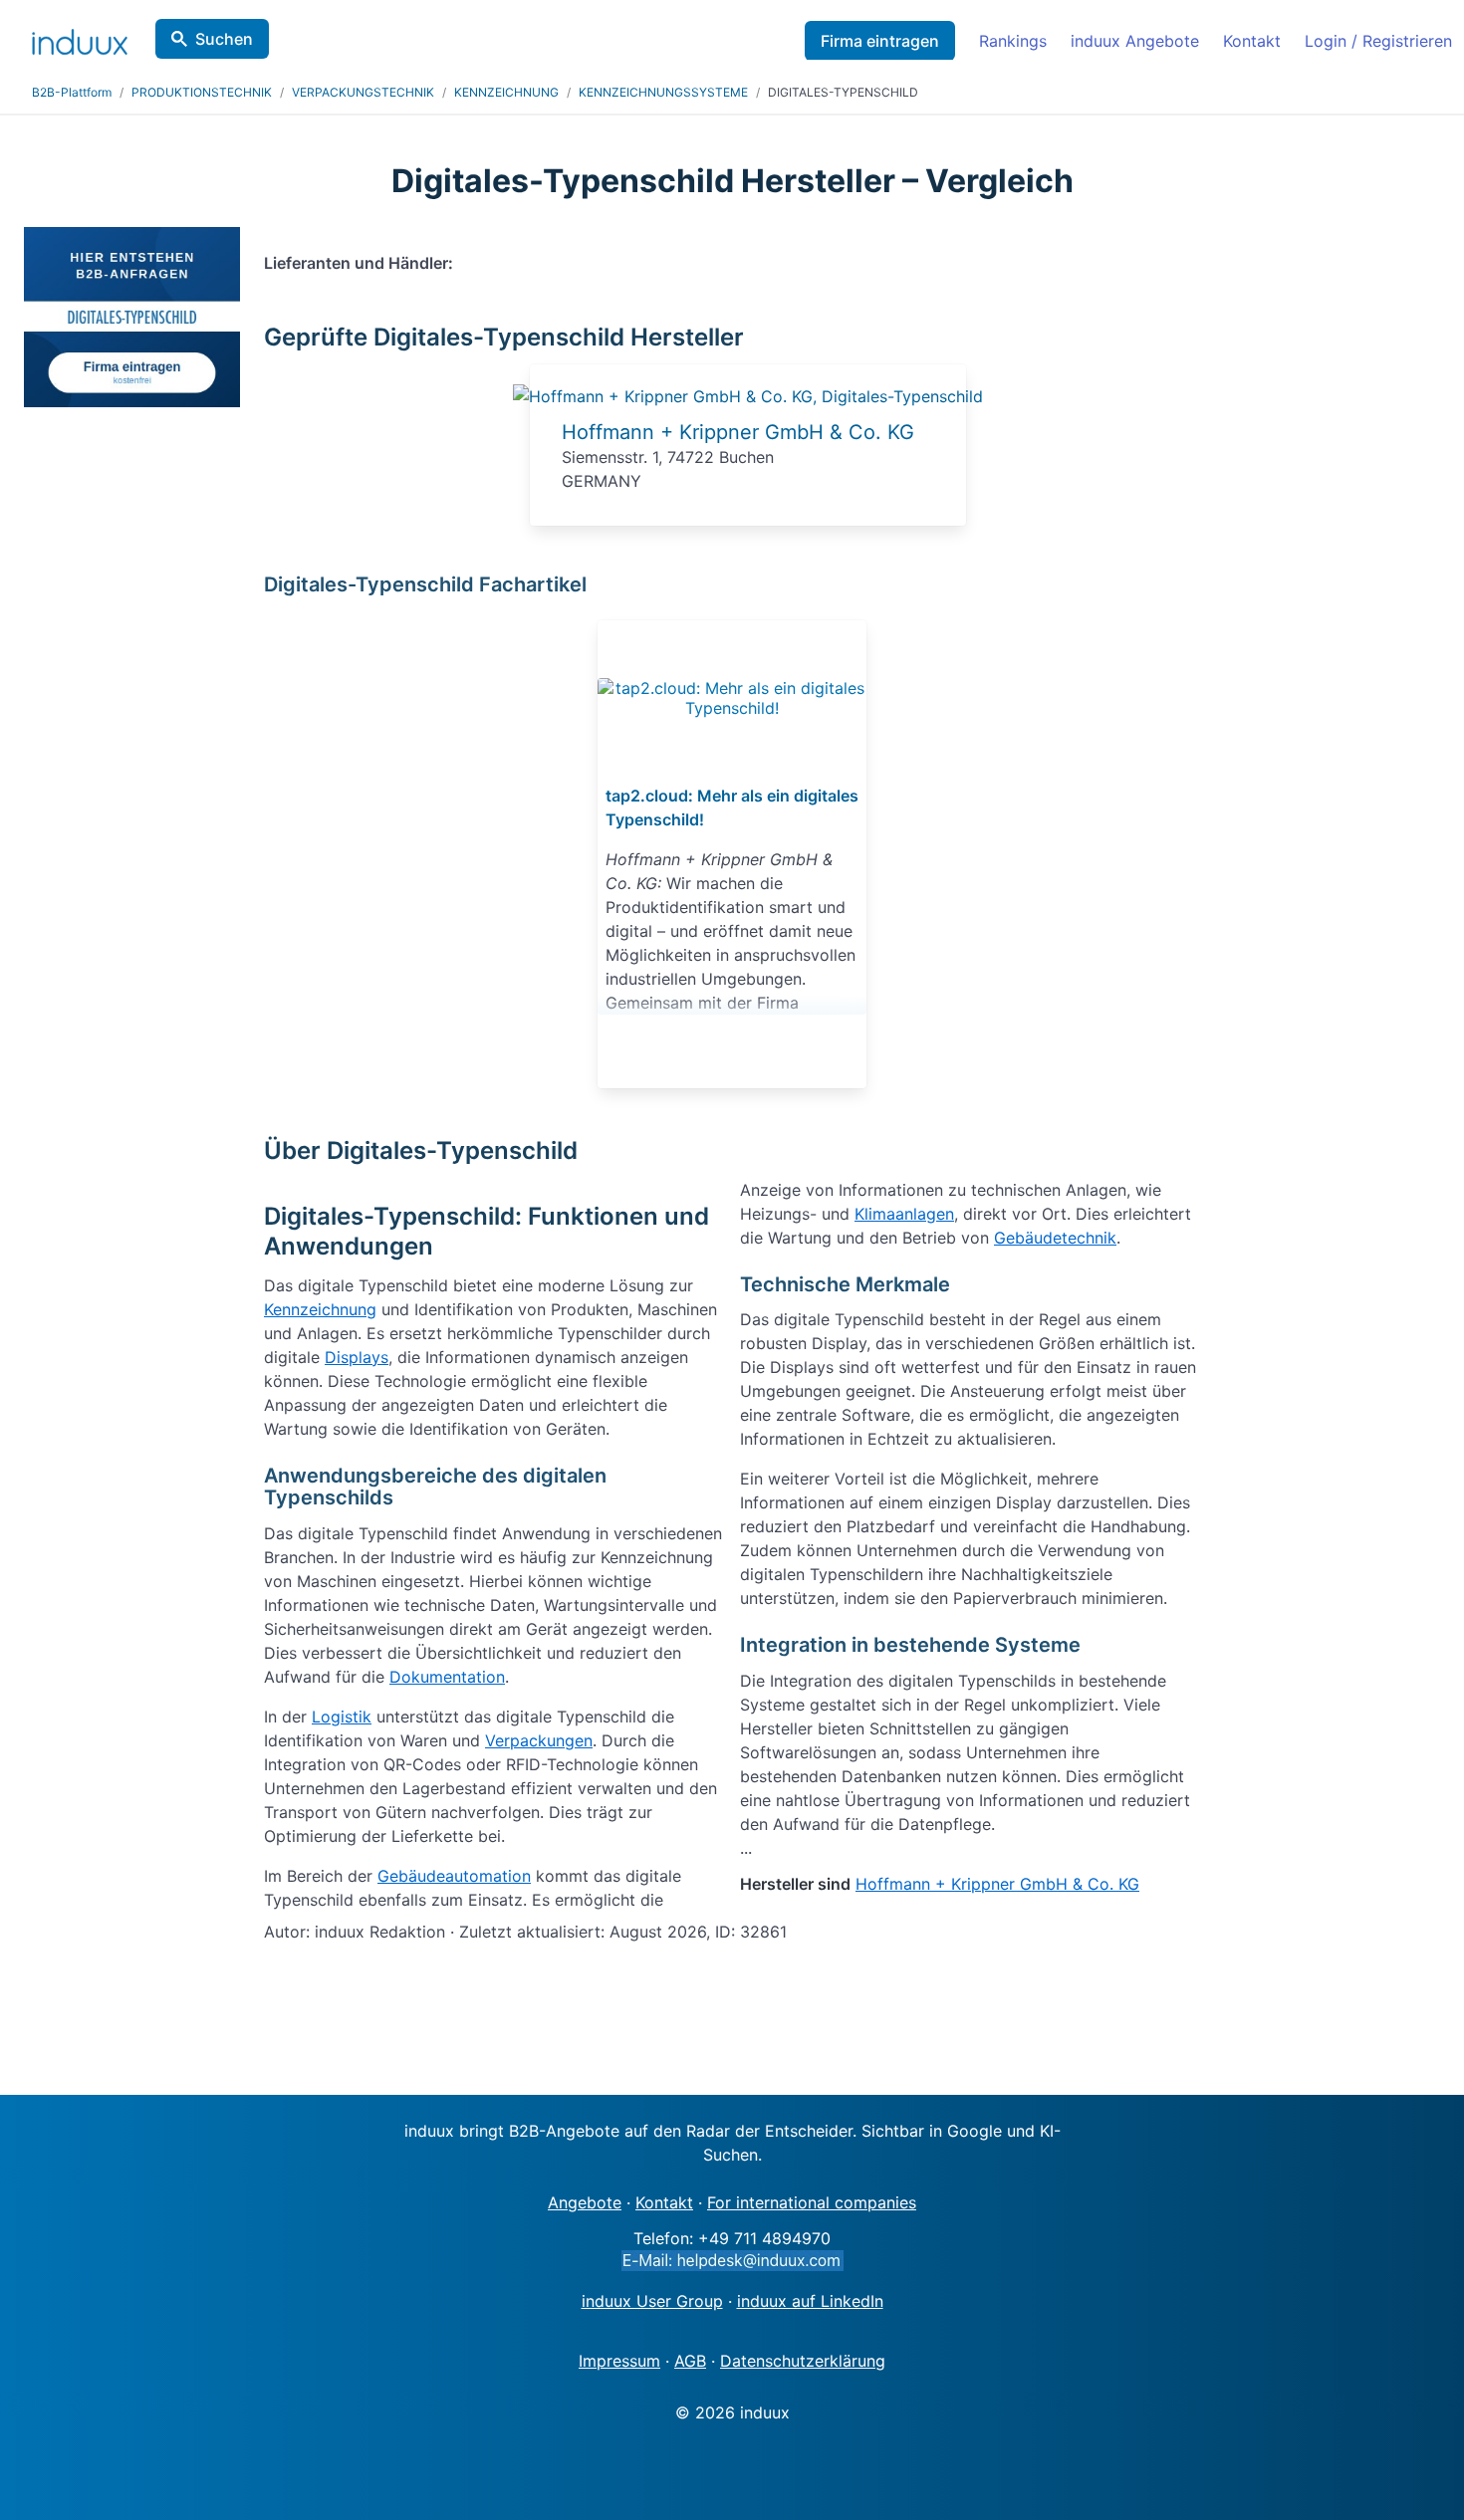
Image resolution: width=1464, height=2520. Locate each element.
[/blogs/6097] (732, 698)
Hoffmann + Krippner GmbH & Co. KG (738, 432)
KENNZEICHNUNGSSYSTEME (663, 92)
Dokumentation (447, 1677)
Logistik (342, 1717)
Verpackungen (539, 1740)
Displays (357, 1357)
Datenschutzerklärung (803, 2361)
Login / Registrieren (1378, 41)
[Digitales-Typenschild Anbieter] (748, 396)
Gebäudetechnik (1055, 1238)
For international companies (812, 2202)
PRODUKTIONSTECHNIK (202, 92)
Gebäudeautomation (454, 1876)
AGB (690, 2361)
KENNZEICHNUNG (506, 92)
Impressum (619, 2361)
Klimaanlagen (904, 1214)
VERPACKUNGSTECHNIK (363, 92)
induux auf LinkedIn (810, 2301)
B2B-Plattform (72, 92)
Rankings (1013, 41)
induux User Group (652, 2301)
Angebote (585, 2202)
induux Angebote (1135, 41)
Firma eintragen (880, 41)
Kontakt (1252, 41)
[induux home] (80, 38)
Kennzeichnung (320, 1309)
